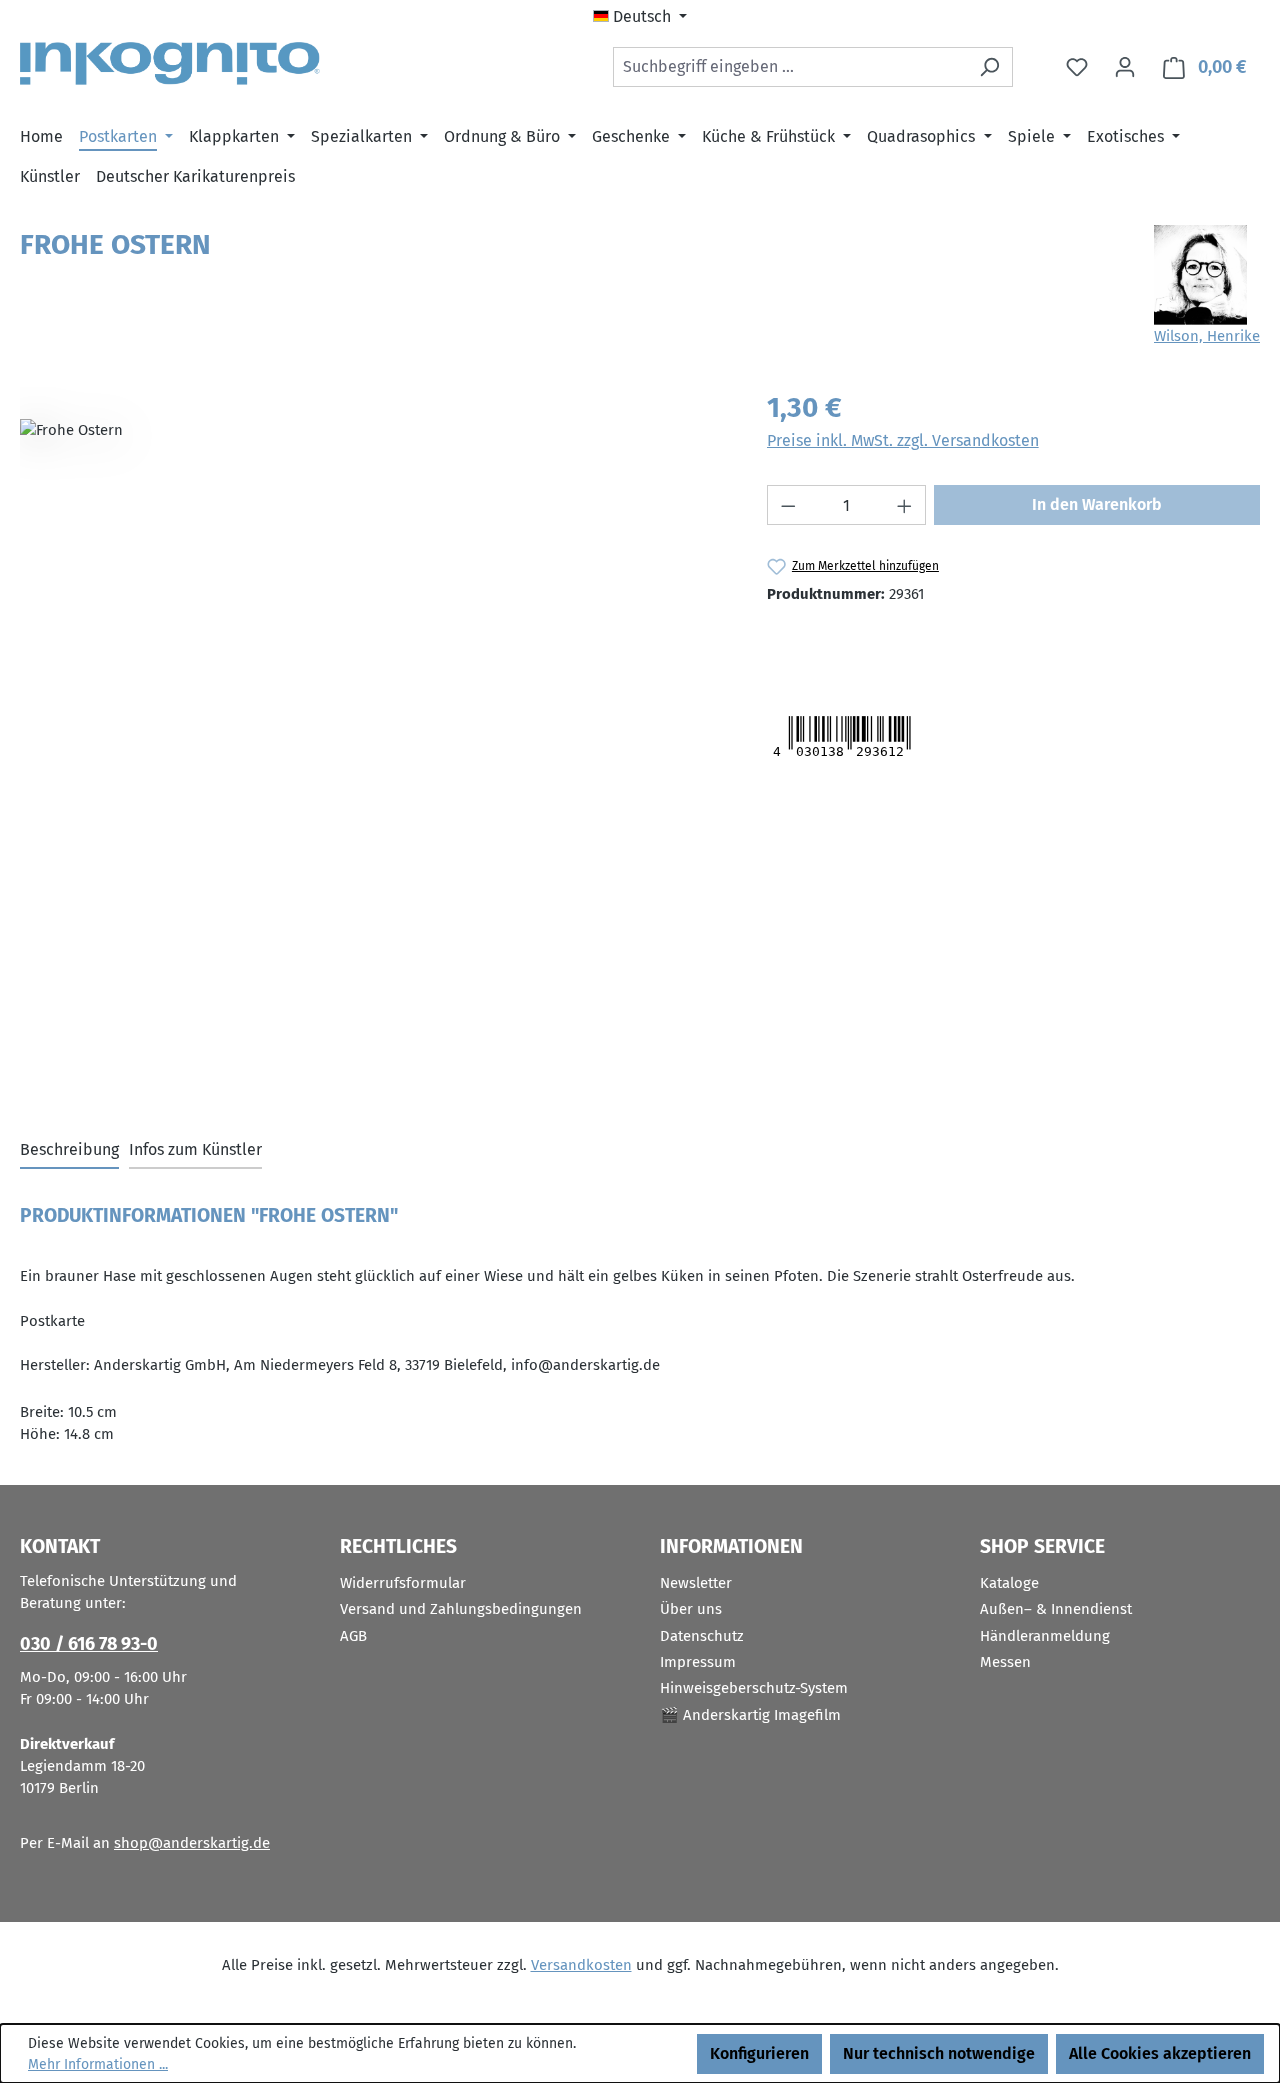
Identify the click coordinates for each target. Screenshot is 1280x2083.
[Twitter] (805, 644)
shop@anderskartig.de (192, 1843)
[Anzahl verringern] (788, 505)
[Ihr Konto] (1125, 67)
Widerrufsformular (403, 1583)
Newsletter (696, 1583)
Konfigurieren (759, 2053)
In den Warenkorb (1097, 504)
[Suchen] (989, 67)
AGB (353, 1636)
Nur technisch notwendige (939, 2053)
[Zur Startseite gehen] (170, 63)
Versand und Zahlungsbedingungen (461, 1609)
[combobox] (790, 67)
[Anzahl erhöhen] (905, 505)
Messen (1005, 1662)
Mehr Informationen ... (98, 2064)
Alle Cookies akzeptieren (1160, 2053)
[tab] (69, 1151)
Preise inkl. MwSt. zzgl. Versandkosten (903, 440)
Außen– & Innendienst (1056, 1609)
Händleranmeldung (1045, 1636)
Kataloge (1009, 1583)
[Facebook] (866, 644)
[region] (373, 602)
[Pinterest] (908, 644)
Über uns (691, 1609)
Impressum (698, 1662)
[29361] (373, 602)
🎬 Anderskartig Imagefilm (750, 1715)
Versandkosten (581, 1965)
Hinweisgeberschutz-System (754, 1688)
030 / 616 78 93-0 (89, 1644)
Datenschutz (702, 1636)
